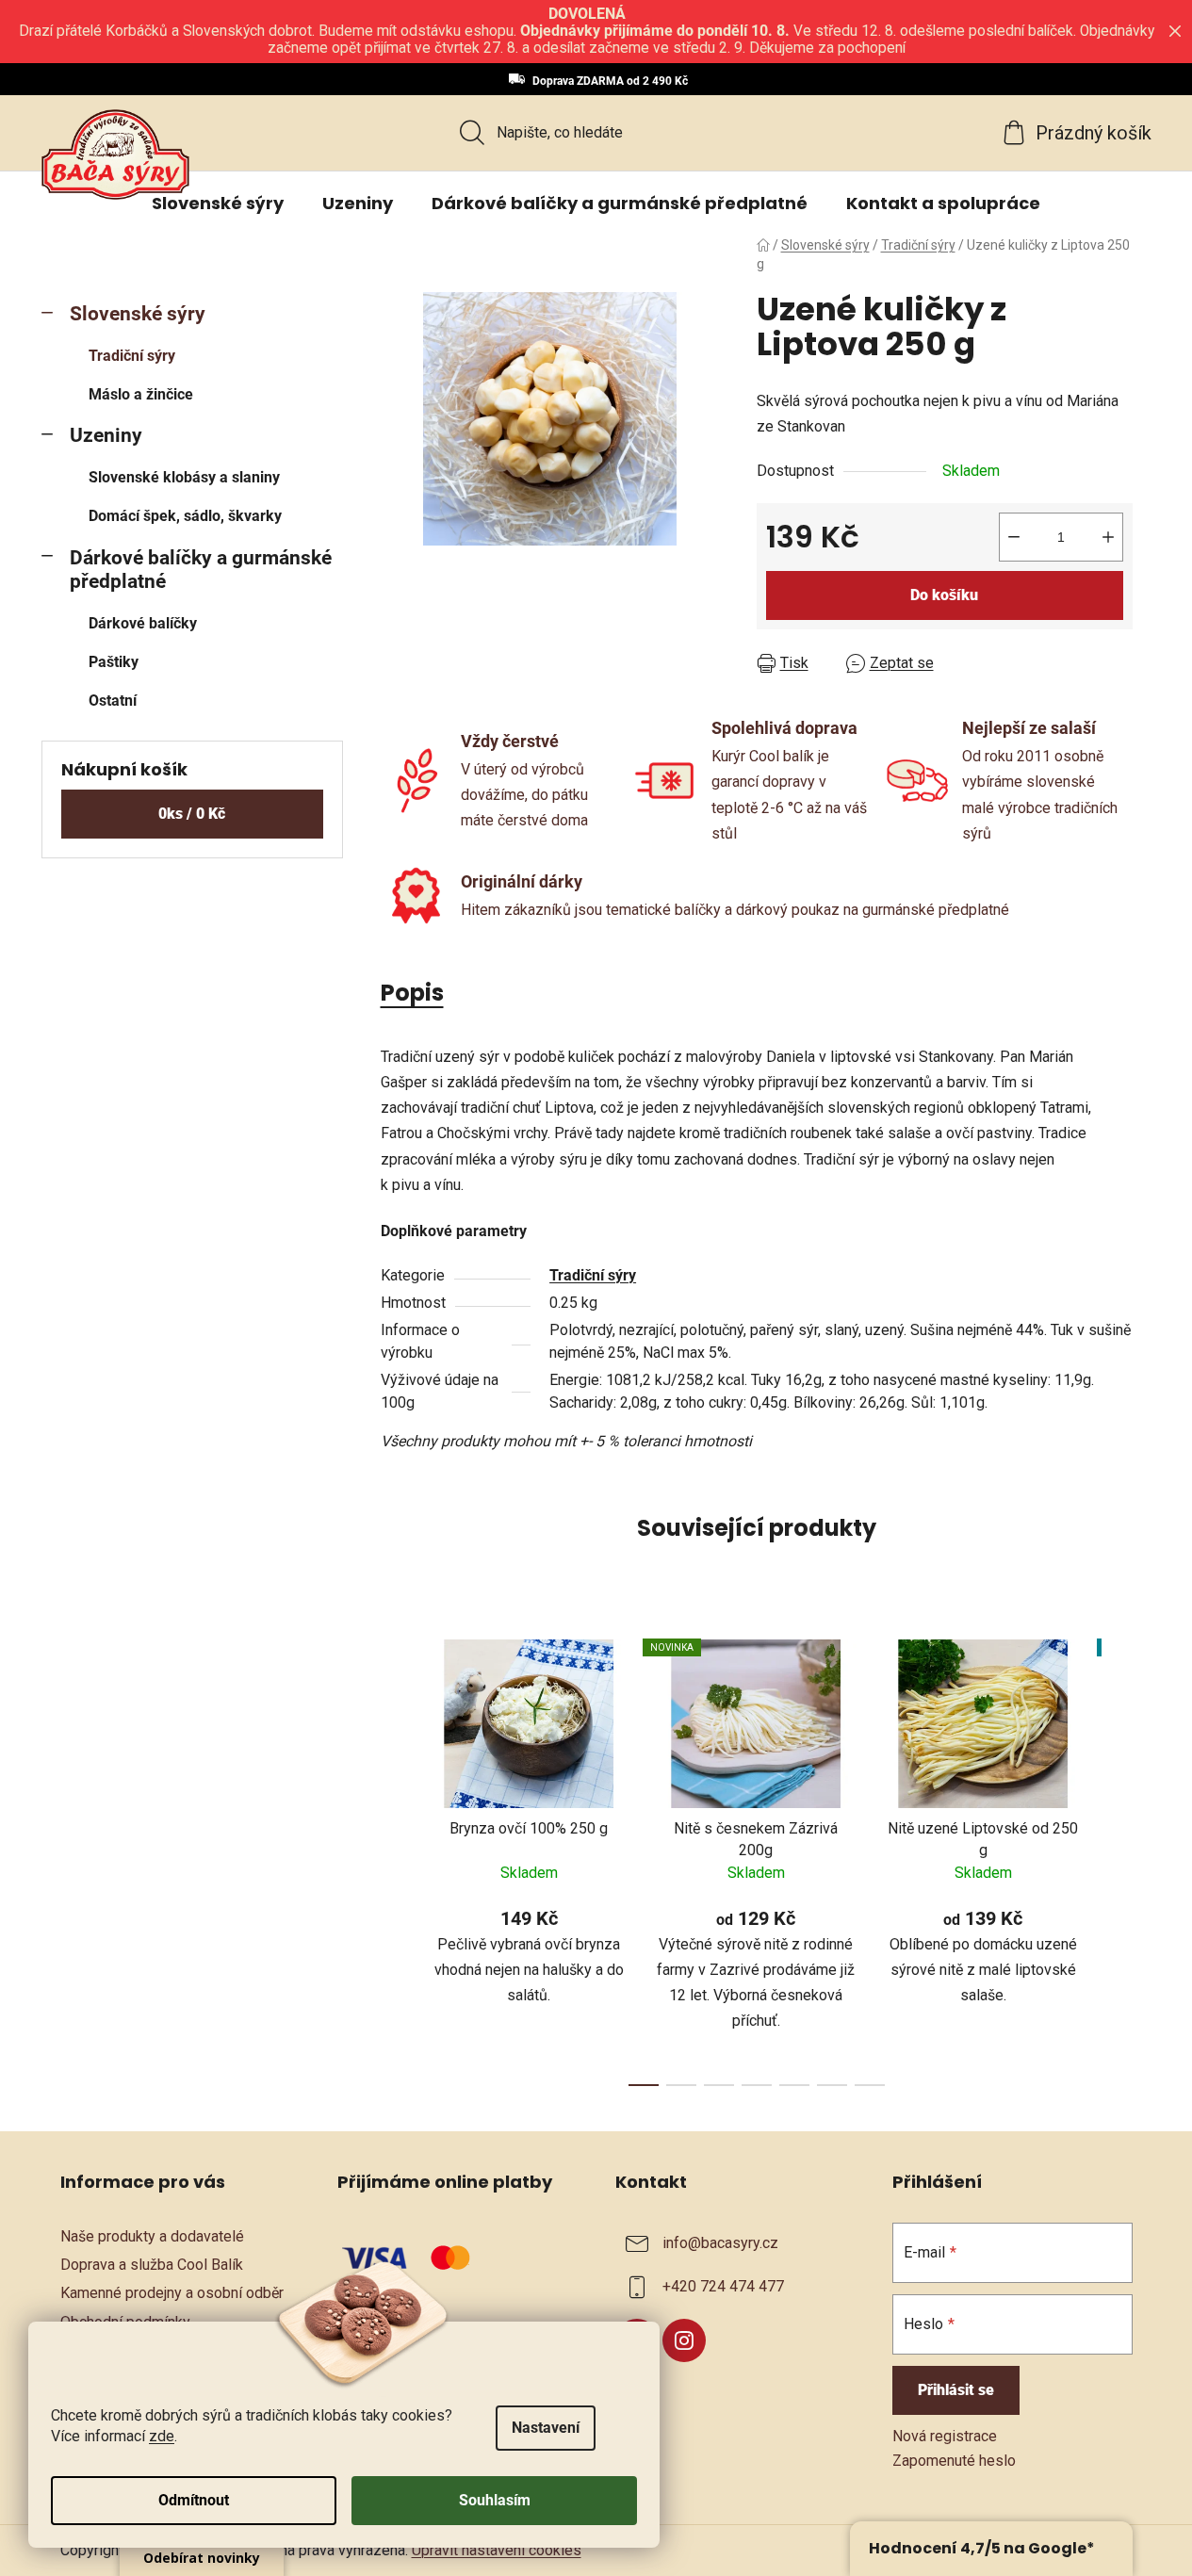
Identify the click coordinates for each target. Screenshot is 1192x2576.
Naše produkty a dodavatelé (152, 2236)
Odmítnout (194, 2500)
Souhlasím (495, 2500)
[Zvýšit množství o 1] (1108, 537)
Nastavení (546, 2428)
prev (396, 1857)
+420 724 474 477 (723, 2286)
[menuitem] (218, 204)
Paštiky (114, 662)
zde (162, 2436)
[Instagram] (684, 2340)
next (1118, 1857)
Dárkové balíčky (143, 623)
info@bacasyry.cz (720, 2243)
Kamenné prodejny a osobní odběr (172, 2293)
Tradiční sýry (132, 356)
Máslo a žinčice (141, 394)
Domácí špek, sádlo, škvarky (185, 516)
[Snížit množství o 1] (1014, 537)
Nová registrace (945, 2436)
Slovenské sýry (138, 314)
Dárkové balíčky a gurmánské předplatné (201, 570)
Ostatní (113, 701)
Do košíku (944, 595)
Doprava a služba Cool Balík (152, 2265)
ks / (192, 814)
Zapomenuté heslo (954, 2461)
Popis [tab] (412, 993)
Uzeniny (106, 435)
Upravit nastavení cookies (497, 2550)
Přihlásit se (956, 2390)
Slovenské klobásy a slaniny (184, 477)
